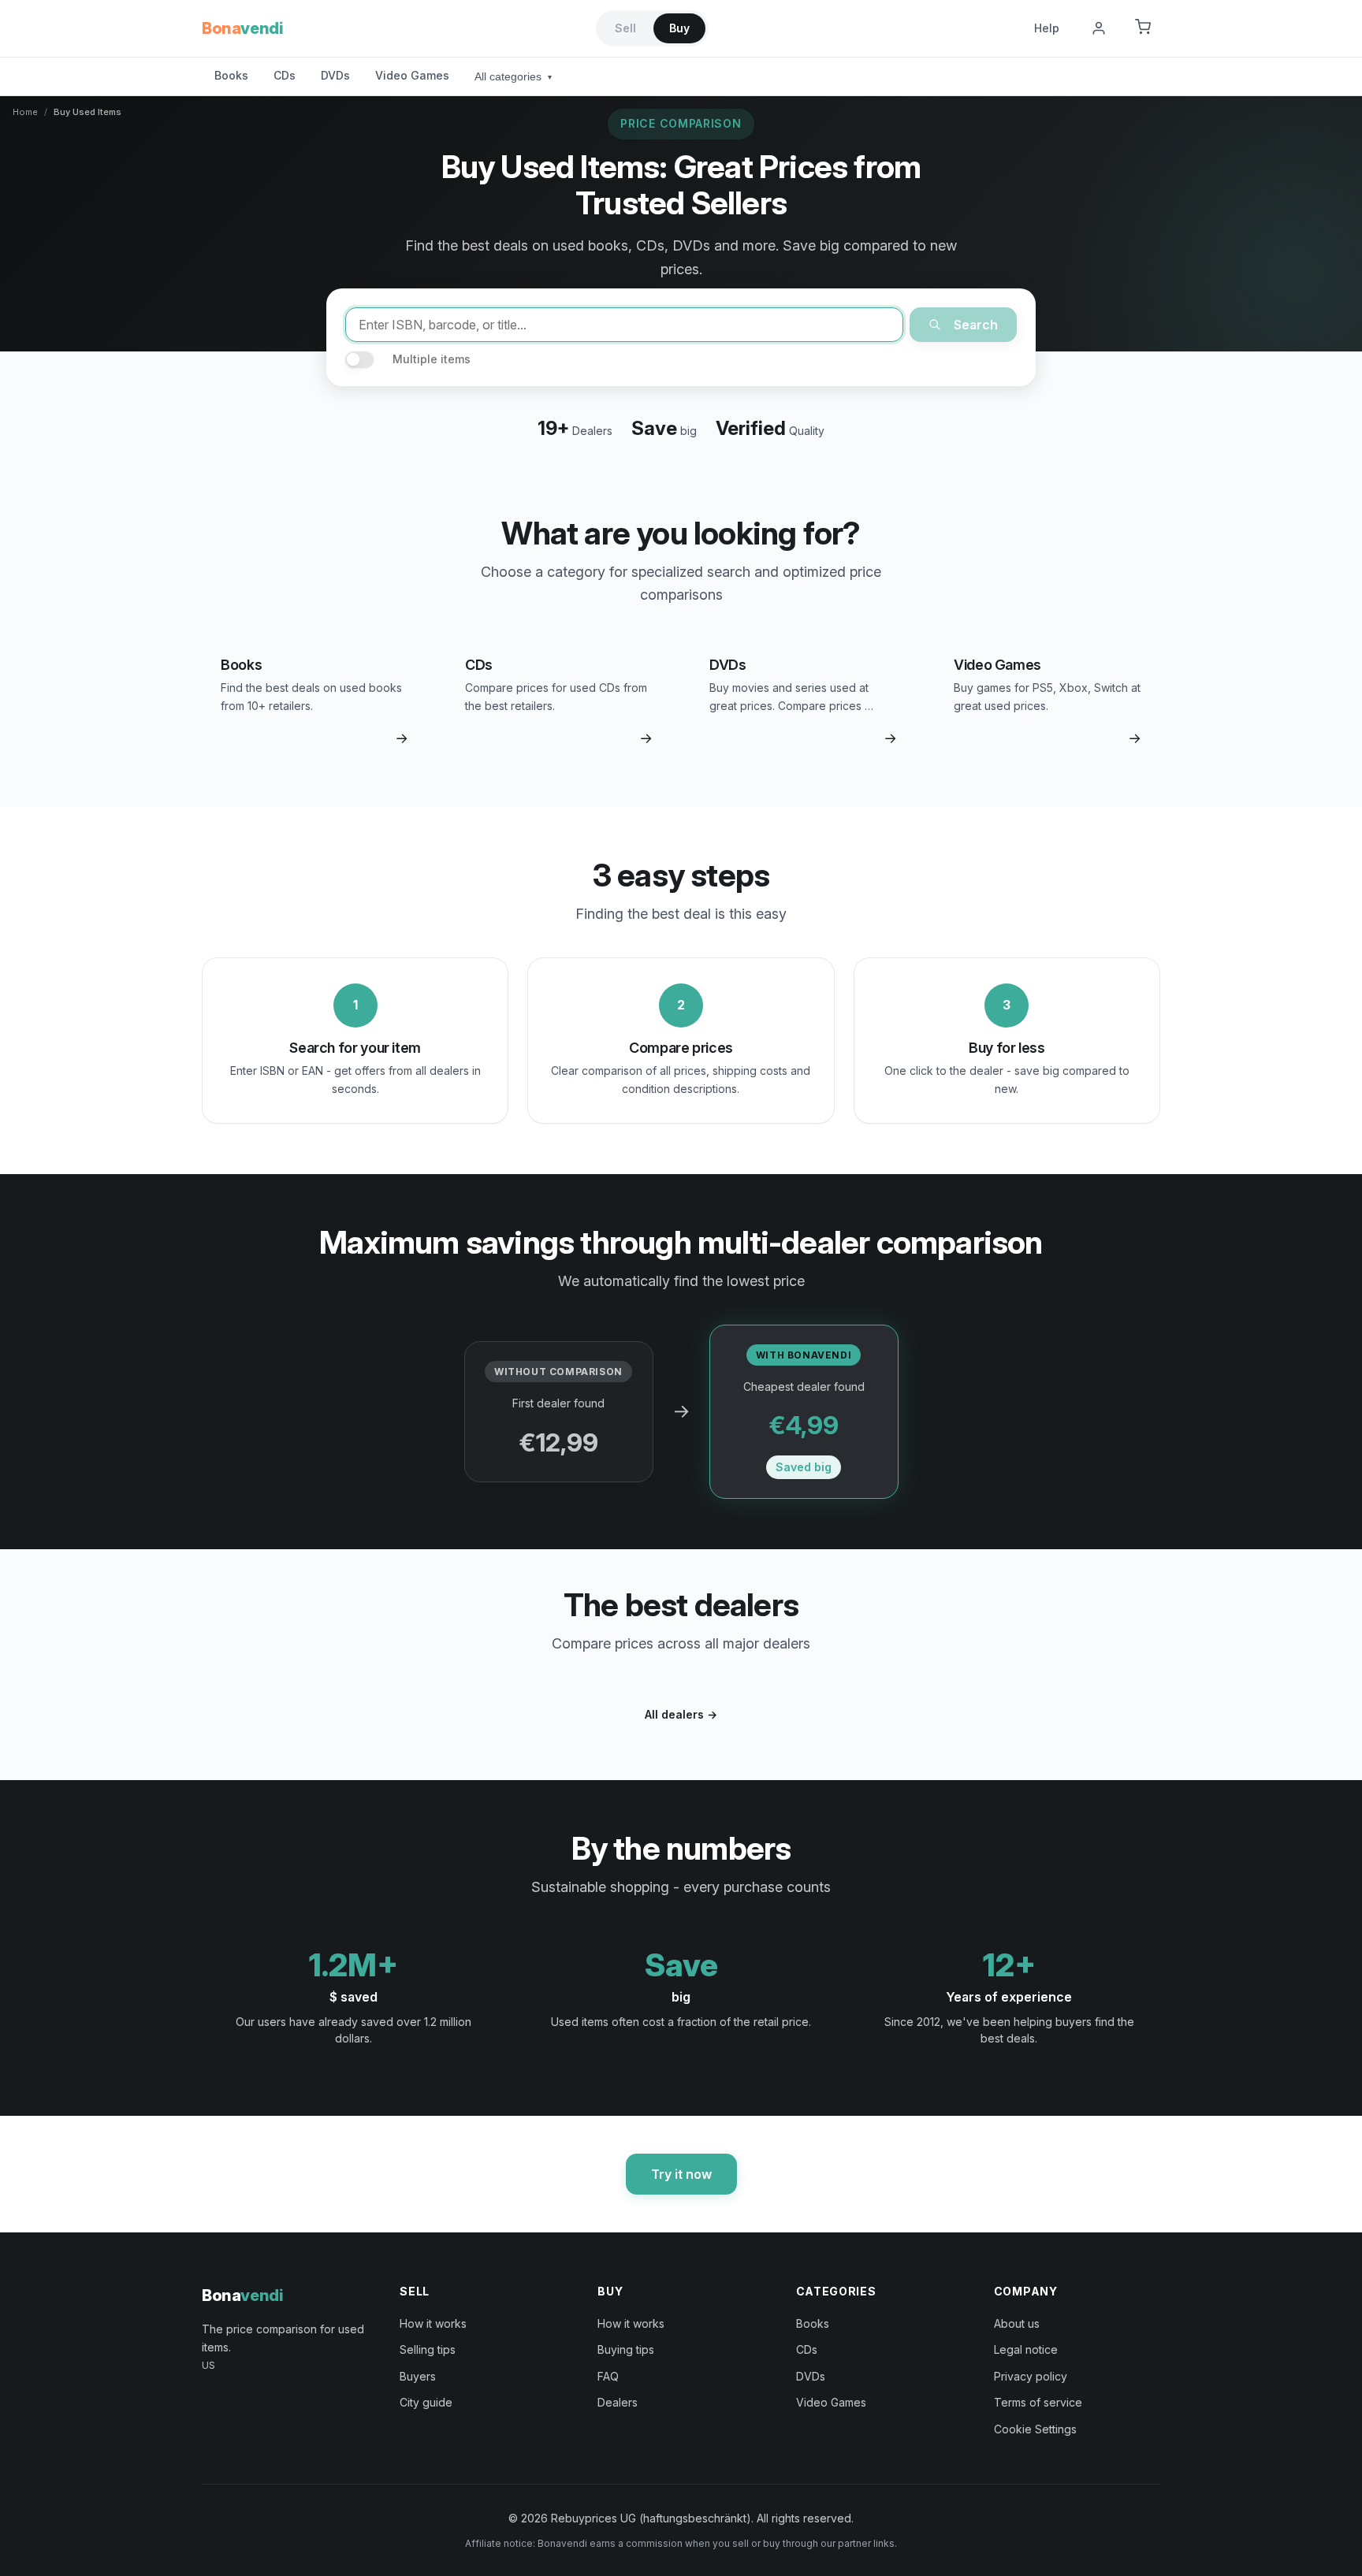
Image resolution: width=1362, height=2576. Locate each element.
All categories (513, 76)
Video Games (412, 75)
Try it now (681, 2174)
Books (231, 75)
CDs (285, 75)
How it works (433, 2323)
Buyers (418, 2376)
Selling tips (428, 2349)
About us (1017, 2323)
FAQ (608, 2376)
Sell (625, 28)
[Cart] (1143, 28)
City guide (426, 2402)
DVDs (335, 75)
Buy (679, 28)
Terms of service (1038, 2402)
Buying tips (626, 2349)
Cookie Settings (1035, 2429)
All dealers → (681, 1714)
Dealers (618, 2402)
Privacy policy (1031, 2376)
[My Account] (1099, 28)
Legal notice (1026, 2349)
